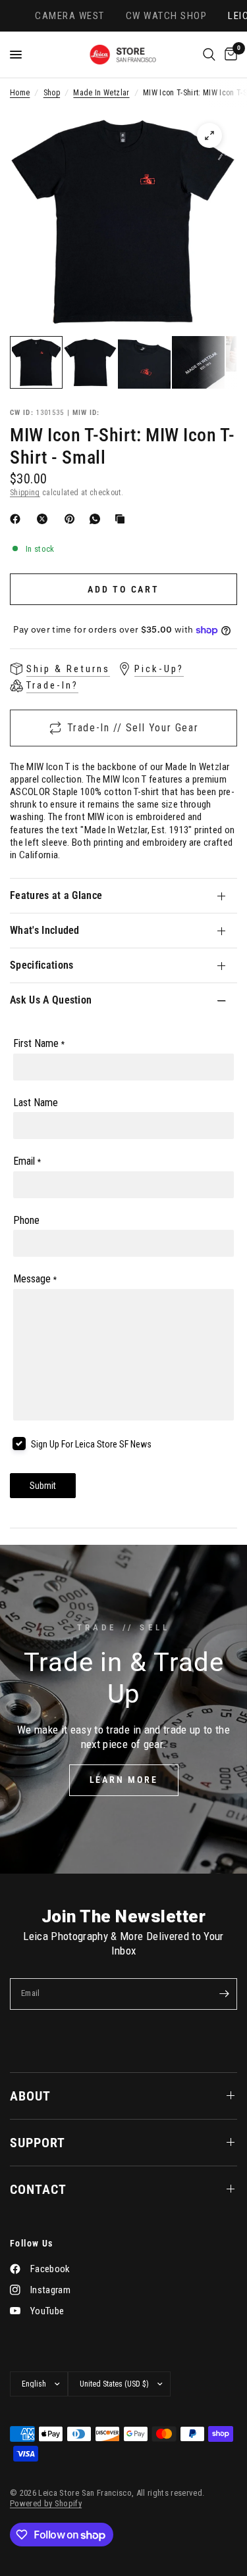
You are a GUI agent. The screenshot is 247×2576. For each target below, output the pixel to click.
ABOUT (30, 2096)
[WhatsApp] (97, 519)
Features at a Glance (56, 895)
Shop (52, 93)
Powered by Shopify (46, 2503)
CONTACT (38, 2189)
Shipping (25, 493)
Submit (43, 1486)
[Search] (209, 55)
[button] (124, 1780)
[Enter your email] (224, 1994)
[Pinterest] (72, 519)
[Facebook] (18, 519)
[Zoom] (209, 135)
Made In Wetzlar (101, 93)
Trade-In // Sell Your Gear (133, 728)
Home (20, 93)
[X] (45, 519)
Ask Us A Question (51, 1000)
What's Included (45, 930)
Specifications (41, 965)
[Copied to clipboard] (123, 519)
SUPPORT (38, 2143)
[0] (229, 55)
